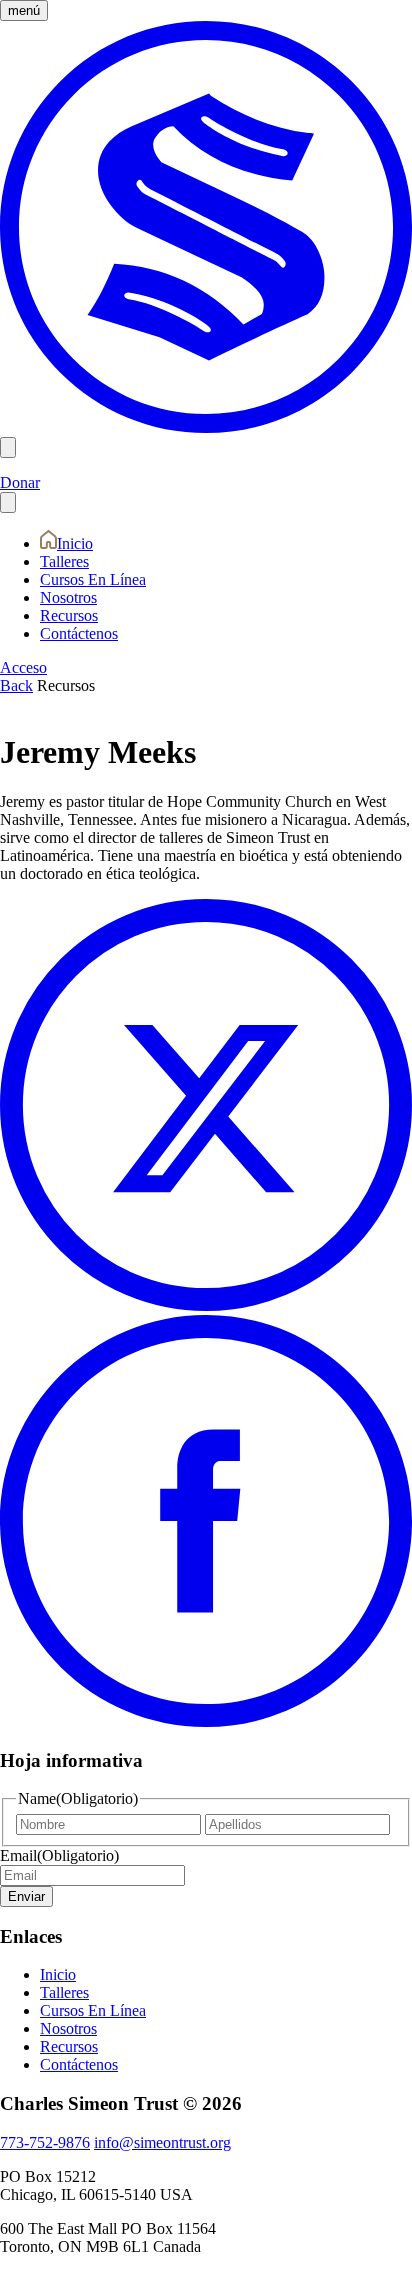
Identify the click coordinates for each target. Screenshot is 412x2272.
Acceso (23, 667)
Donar (20, 482)
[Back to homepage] (206, 427)
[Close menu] (8, 502)
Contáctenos (79, 633)
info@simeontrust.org (162, 2142)
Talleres (64, 561)
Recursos (69, 615)
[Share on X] (206, 1305)
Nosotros (68, 597)
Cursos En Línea (93, 579)
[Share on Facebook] (206, 1721)
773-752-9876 (45, 2142)
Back (16, 685)
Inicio (75, 543)
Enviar (26, 1896)
